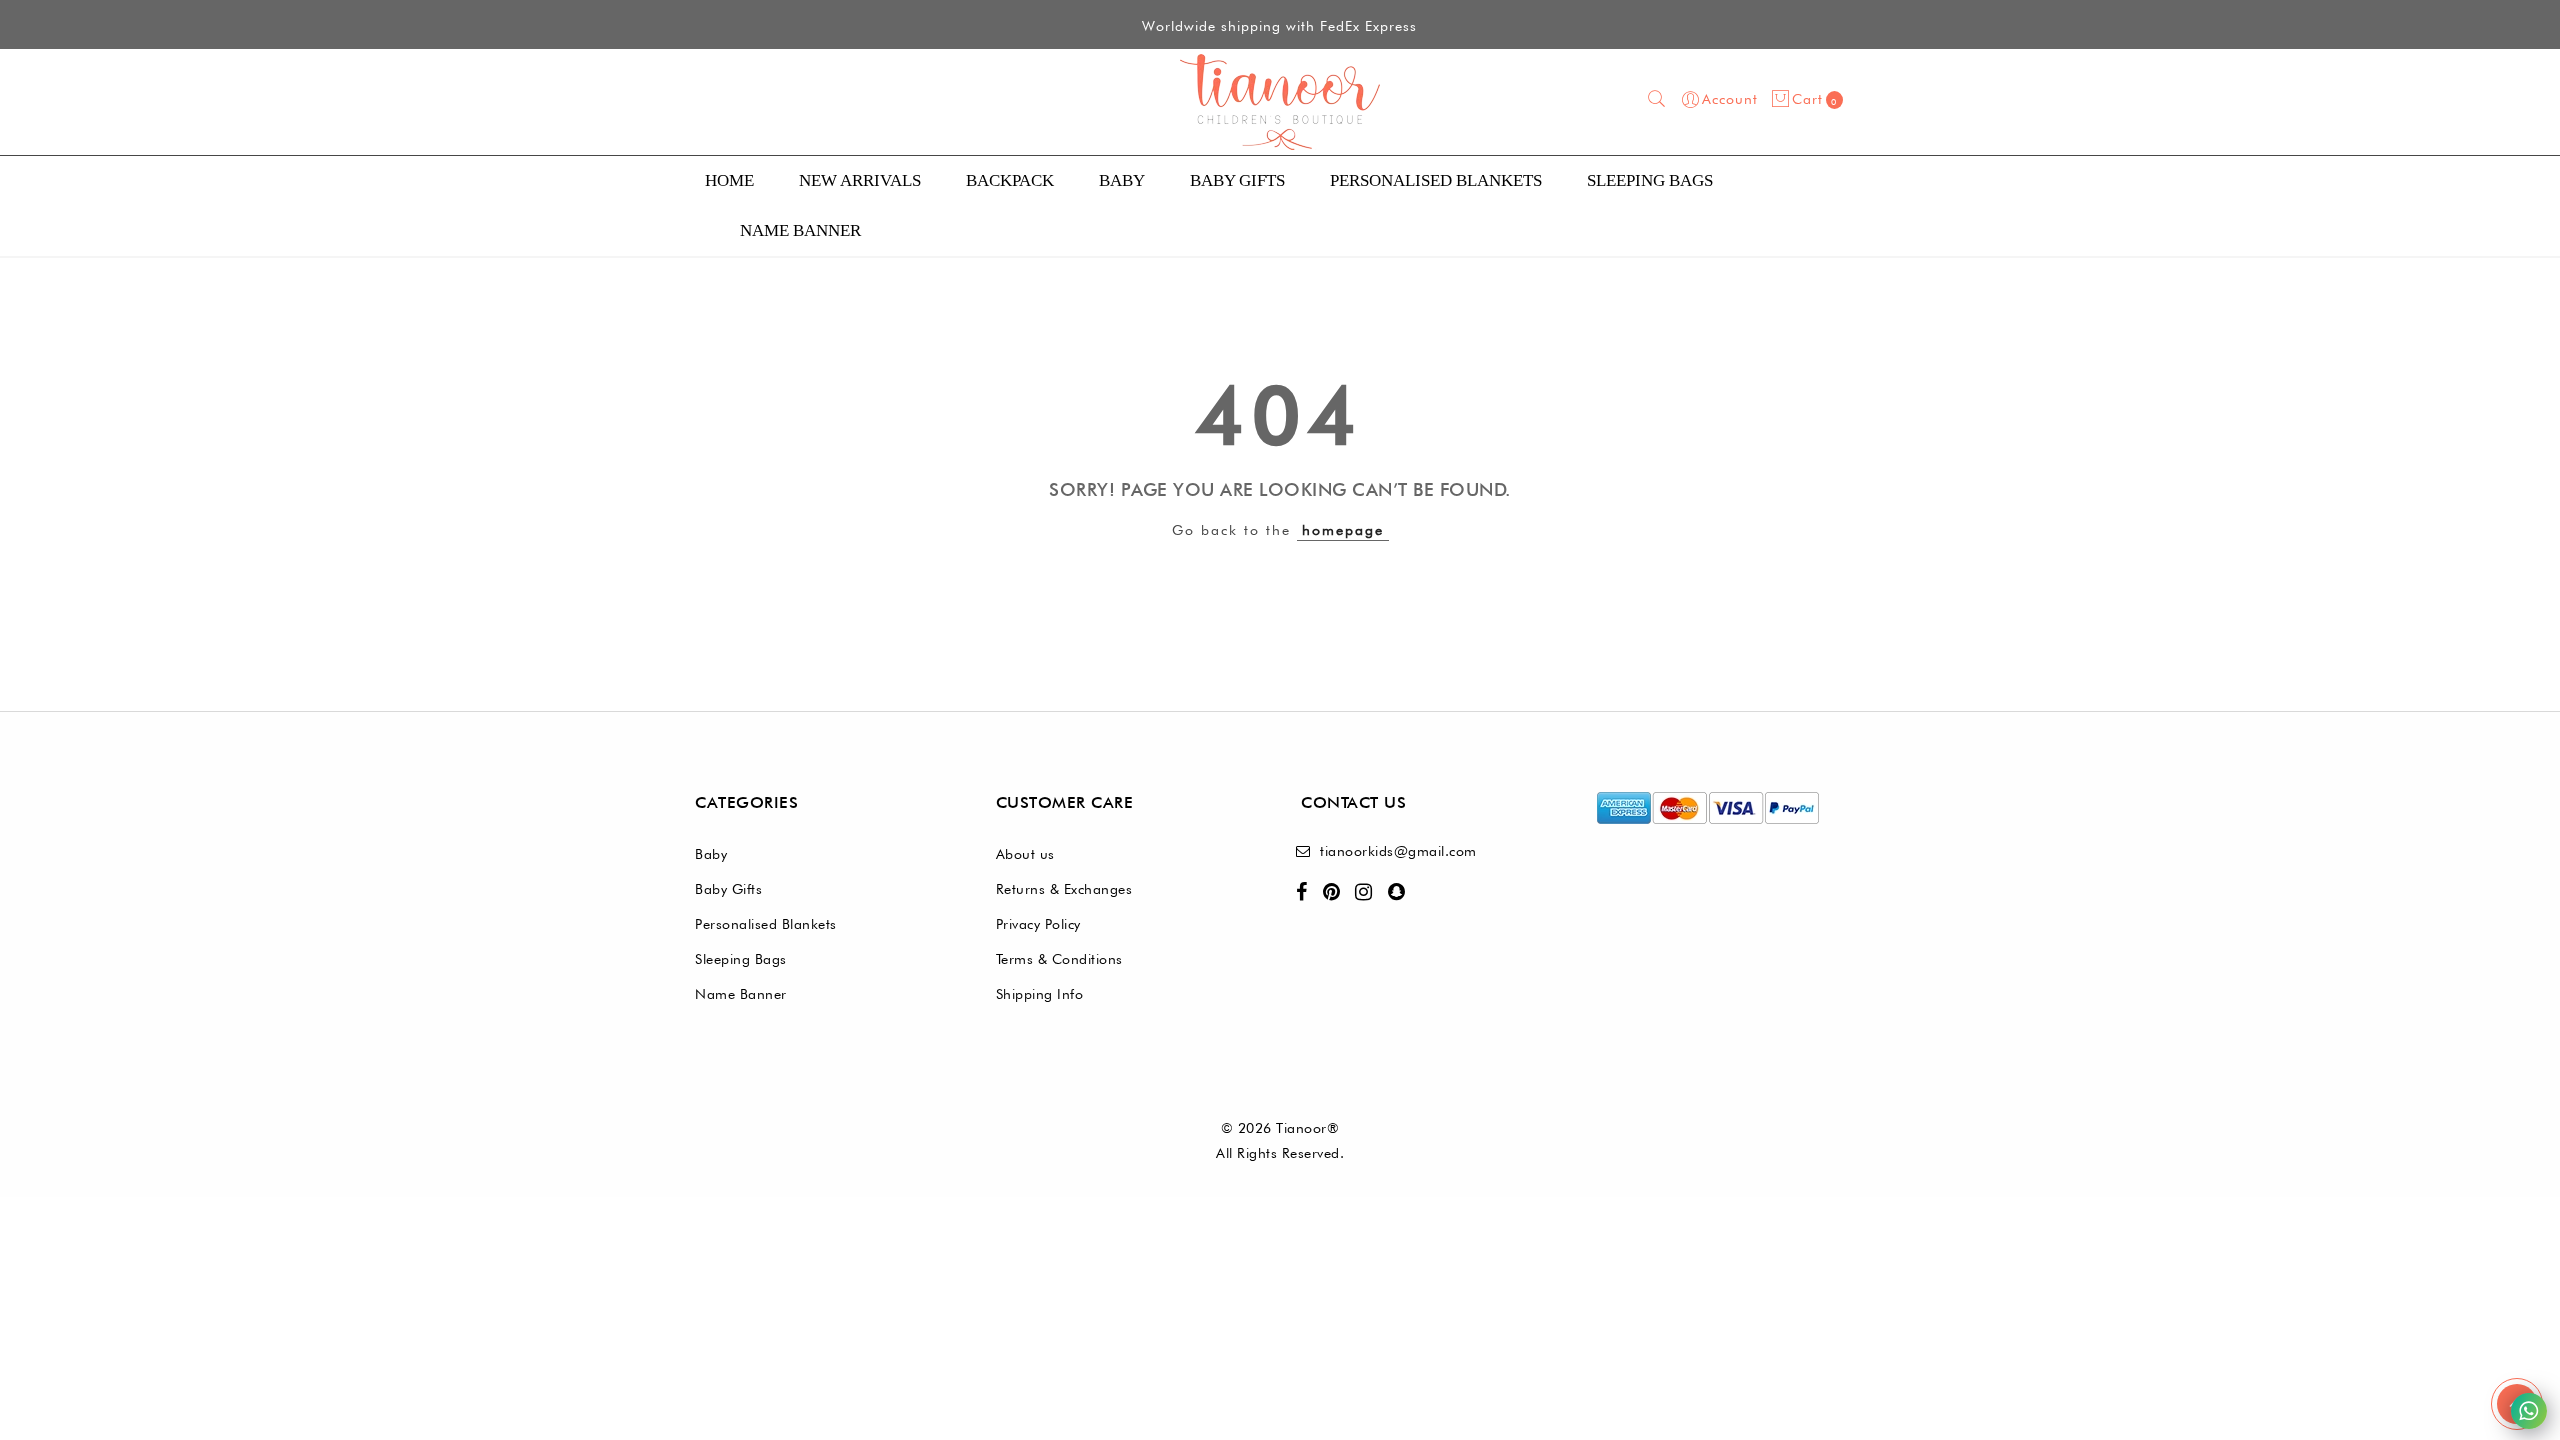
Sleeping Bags (1650, 180)
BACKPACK (1010, 180)
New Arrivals (860, 180)
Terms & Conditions (1059, 959)
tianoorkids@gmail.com (1398, 851)
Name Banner (741, 994)
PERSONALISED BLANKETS (1436, 180)
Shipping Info (1040, 994)
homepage (1343, 530)
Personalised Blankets (766, 924)
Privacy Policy (1038, 924)
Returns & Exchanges (1064, 889)
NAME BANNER (800, 230)
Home (729, 180)
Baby (1122, 180)
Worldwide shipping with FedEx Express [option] (1279, 26)
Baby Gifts (1237, 180)
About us (1025, 854)
